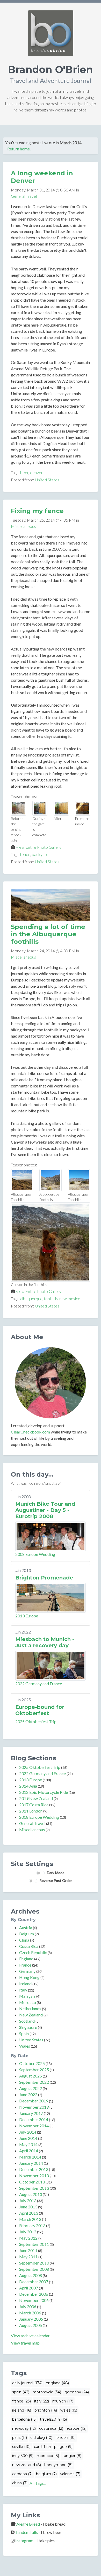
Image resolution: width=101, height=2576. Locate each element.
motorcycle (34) (47, 2392)
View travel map (25, 2343)
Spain (24, 2033)
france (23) (21, 2401)
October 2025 (32, 2063)
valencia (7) (70, 2474)
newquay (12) (24, 2428)
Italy (23, 1990)
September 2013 (34, 2188)
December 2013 (34, 2169)
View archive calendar (30, 2336)
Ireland (25, 1984)
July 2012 (28, 2232)
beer (24, 472)
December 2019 (34, 2101)
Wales (25, 2046)
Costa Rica (29, 1946)
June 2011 (28, 2250)
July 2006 (28, 2306)
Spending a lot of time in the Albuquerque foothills (48, 934)
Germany (27, 1971)
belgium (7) (46, 2474)
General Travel (24, 196)
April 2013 (29, 2213)
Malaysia (27, 1996)
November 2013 (34, 2176)
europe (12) (77, 2428)
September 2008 (34, 2269)
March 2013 (30, 2219)
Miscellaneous (23, 526)
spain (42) (21, 2392)
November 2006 (34, 2300)
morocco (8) (48, 2456)
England (26, 1959)
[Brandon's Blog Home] (51, 33)
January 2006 (31, 2319)
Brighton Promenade (44, 1578)
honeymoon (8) (58, 2465)
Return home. (19, 149)
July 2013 (28, 2200)
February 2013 (32, 2225)
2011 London (31, 1811)
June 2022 (28, 2094)
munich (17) (63, 2401)
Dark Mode (56, 1873)
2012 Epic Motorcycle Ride (44, 1792)
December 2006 (34, 2294)
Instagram (24, 2541)
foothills (51, 1299)
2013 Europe (27, 1616)
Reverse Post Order (56, 1880)
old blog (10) (41, 2438)
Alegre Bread (28, 2524)
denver (36, 472)
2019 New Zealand (36, 1798)
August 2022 (31, 2088)
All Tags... (38, 2483)
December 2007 (34, 2282)
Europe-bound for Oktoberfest (40, 1710)
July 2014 (28, 2132)
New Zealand (31, 2015)
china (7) (20, 2483)
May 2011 (28, 2257)
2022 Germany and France (39, 1684)
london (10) (66, 2438)
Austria (26, 1927)
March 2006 (30, 2313)
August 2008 (31, 2275)
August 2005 (31, 2325)
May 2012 (28, 2238)
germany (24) (77, 2392)
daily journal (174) (27, 2383)
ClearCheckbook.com (30, 1432)
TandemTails (27, 2532)
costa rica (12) (51, 2428)
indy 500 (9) (23, 2456)
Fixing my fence (37, 511)
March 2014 (30, 2157)
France (25, 1965)
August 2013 (31, 2194)
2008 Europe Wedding (35, 1554)
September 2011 (34, 2244)
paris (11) (20, 2438)
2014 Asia (28, 1786)
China (24, 1940)
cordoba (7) (22, 2474)
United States (47, 480)
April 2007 (29, 2288)
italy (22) (42, 2401)
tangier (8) (72, 2456)
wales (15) (69, 2410)
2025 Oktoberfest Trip (36, 1721)
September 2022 (34, 2082)
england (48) (57, 2383)
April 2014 (29, 2151)
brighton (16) (46, 2410)
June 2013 (28, 2207)
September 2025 (34, 2070)
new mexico (70, 1299)
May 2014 (28, 2144)
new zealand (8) (27, 2465)
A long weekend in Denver (42, 177)
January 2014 (31, 2163)
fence (25, 854)
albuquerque (31, 1299)
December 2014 (34, 2119)
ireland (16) (22, 2410)
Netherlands (30, 2009)
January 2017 (31, 2113)
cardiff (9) (42, 2447)
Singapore (28, 2027)
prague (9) (63, 2447)
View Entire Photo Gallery (39, 847)
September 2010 (34, 2263)
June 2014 (28, 2138)
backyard (40, 854)
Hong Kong (29, 1977)
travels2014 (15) (53, 2419)
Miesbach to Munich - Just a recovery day (45, 1642)
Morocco (28, 2002)
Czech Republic (33, 1952)
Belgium (27, 1934)
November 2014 (34, 2126)
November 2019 (34, 2107)
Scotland (27, 2021)
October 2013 (32, 2182)
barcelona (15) (24, 2419)
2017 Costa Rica (34, 1805)
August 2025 (31, 2076)
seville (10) (21, 2447)
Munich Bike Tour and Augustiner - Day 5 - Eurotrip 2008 (45, 1510)
